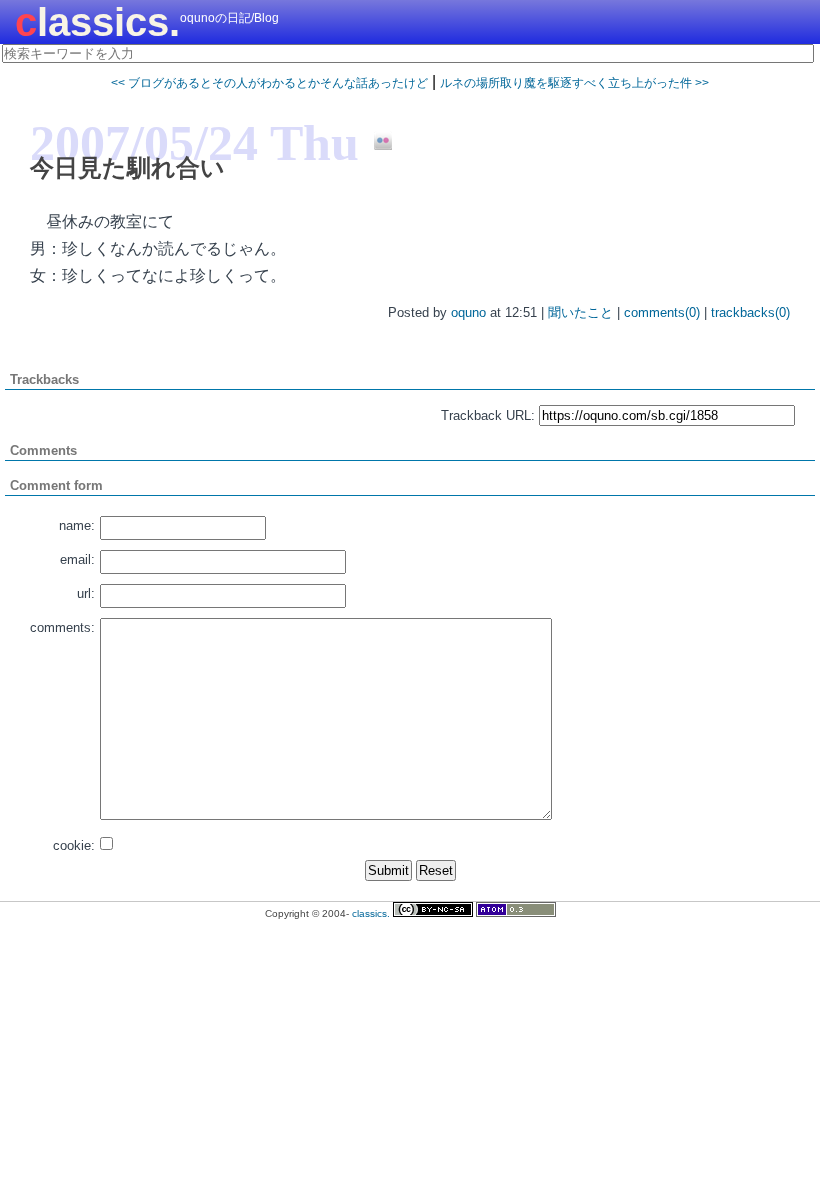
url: (86, 593)
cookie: (74, 845)
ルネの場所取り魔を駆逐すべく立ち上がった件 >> (574, 83)
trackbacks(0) (750, 312)
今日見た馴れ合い (127, 167)
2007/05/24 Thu (194, 143)
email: (77, 559)
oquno (468, 312)
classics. (97, 22)
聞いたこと (580, 312)
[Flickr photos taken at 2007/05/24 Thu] (375, 142)
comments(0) (662, 312)
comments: (62, 627)
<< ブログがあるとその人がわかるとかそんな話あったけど (269, 83)
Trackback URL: (488, 415)
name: (77, 525)
